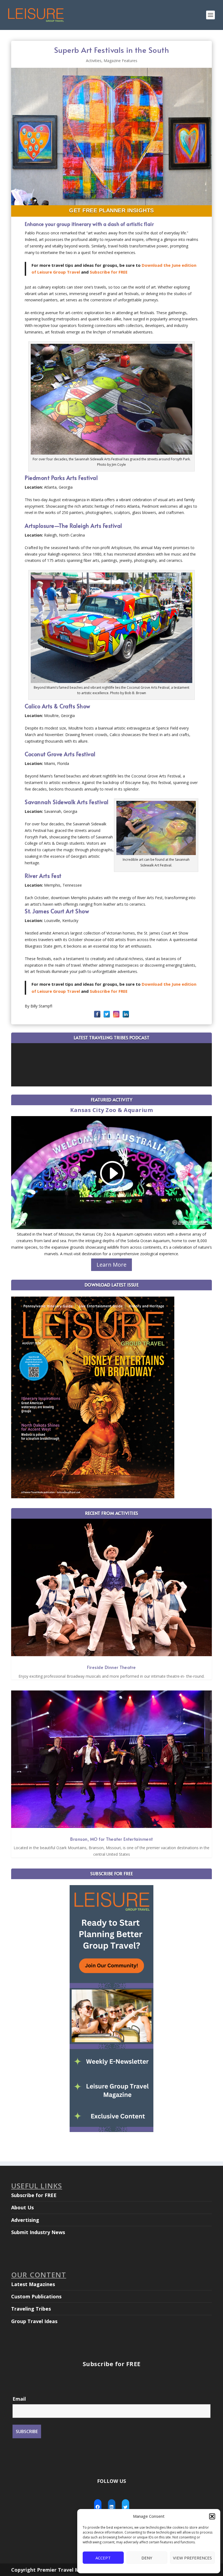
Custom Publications (36, 2296)
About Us (22, 2207)
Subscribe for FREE (109, 272)
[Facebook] (97, 1014)
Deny (147, 2558)
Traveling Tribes (31, 2309)
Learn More (112, 1265)
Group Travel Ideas (34, 2321)
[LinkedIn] (126, 1014)
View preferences (192, 2558)
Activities (94, 61)
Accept (103, 2558)
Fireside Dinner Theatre (112, 1667)
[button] (212, 2516)
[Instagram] (116, 1014)
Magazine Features (120, 61)
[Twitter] (107, 1014)
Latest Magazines (33, 2284)
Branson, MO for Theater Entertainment (112, 1839)
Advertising (25, 2220)
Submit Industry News (38, 2232)
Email (19, 2399)
